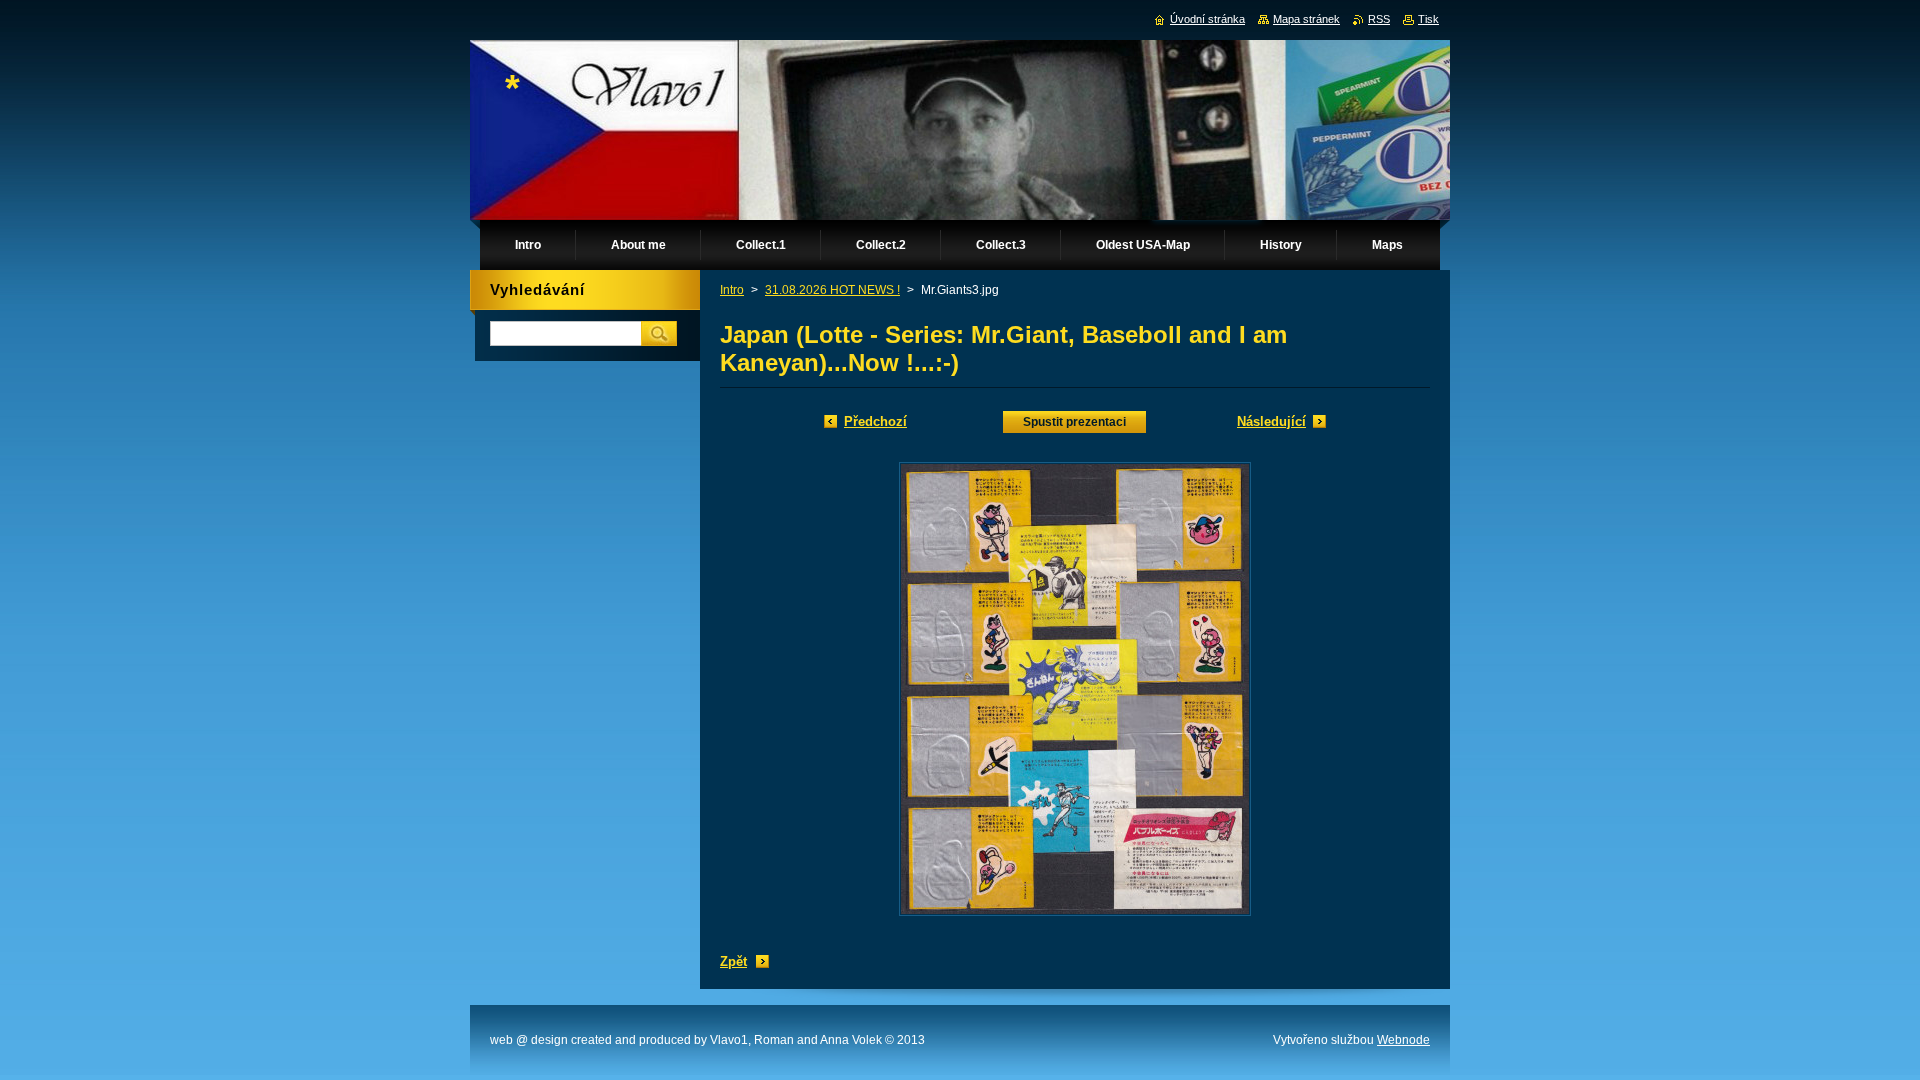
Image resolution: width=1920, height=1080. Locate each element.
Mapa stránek (1306, 19)
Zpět (733, 961)
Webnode (1403, 1040)
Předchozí (875, 421)
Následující (1271, 421)
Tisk (1428, 19)
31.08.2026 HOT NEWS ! (832, 290)
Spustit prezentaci (1074, 422)
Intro (732, 290)
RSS (1379, 19)
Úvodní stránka (1207, 19)
